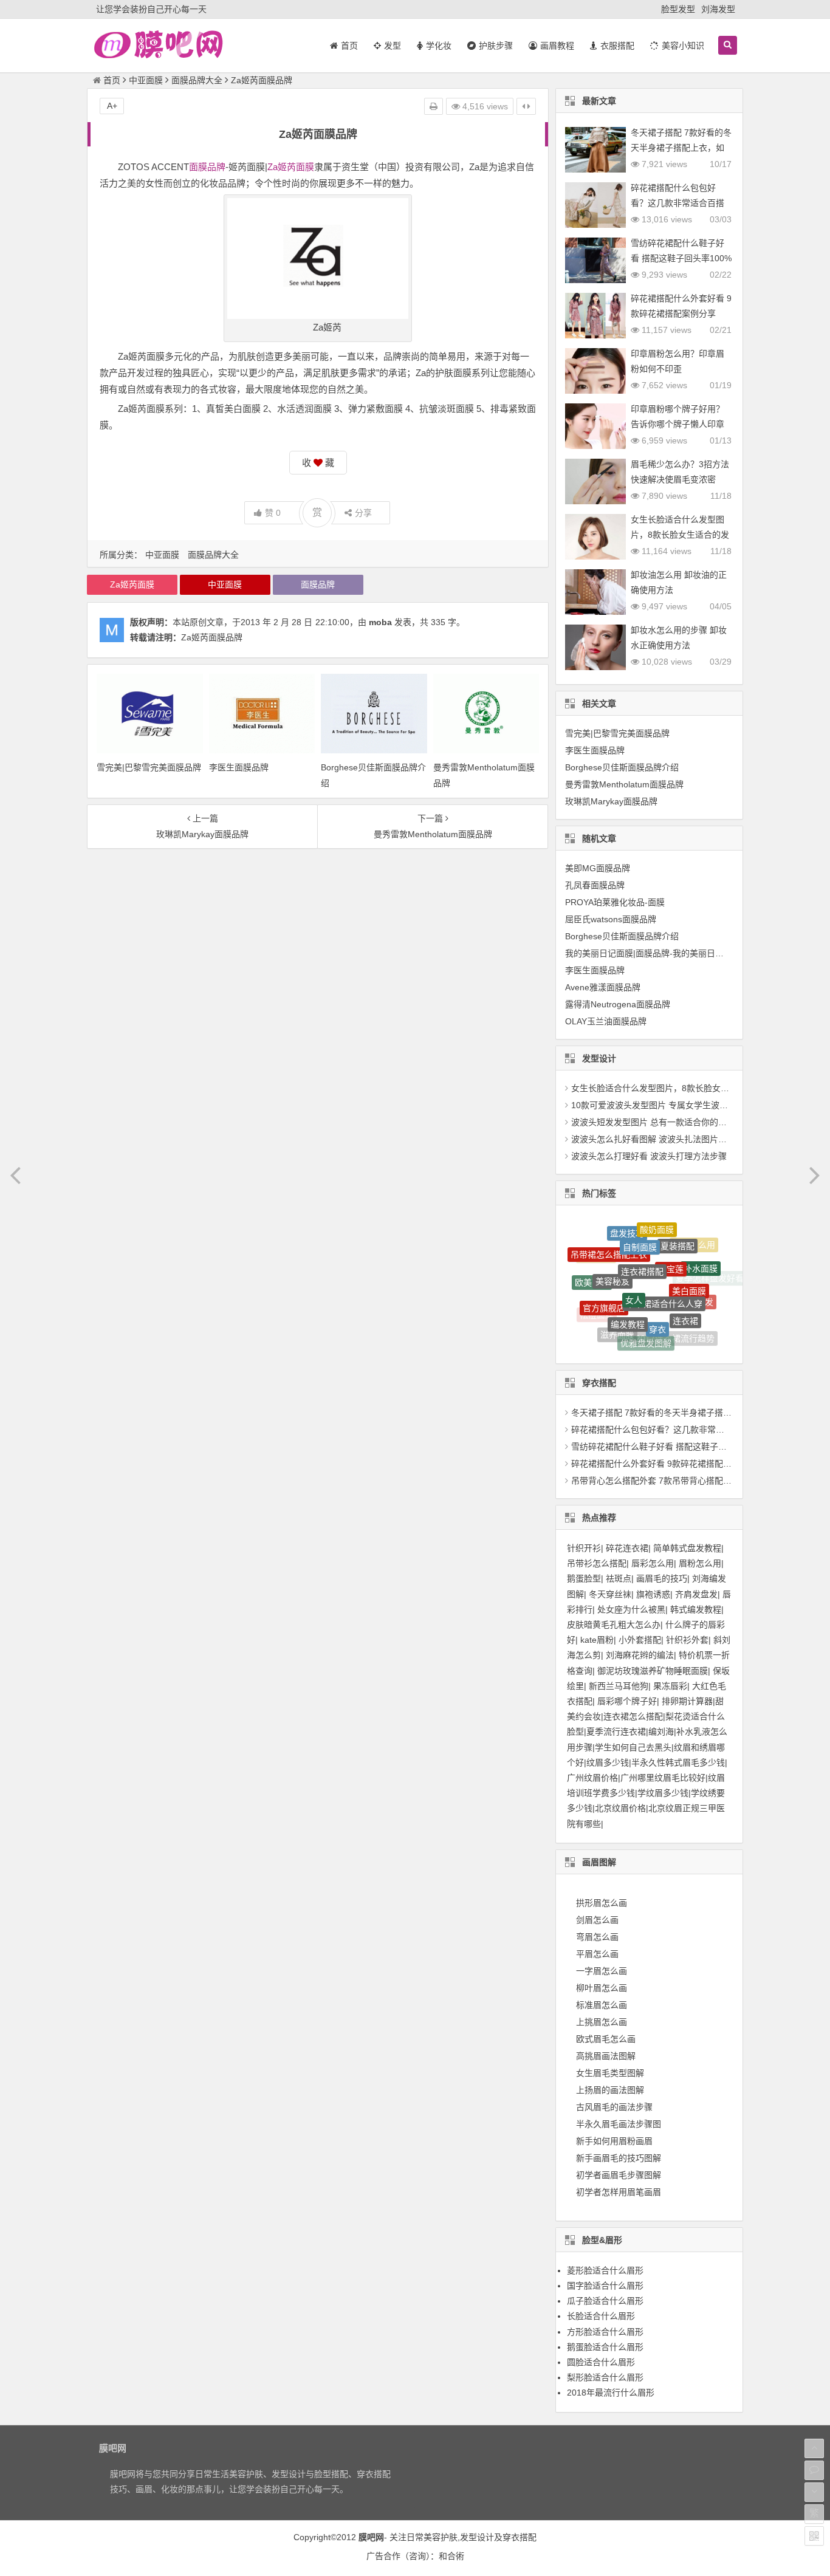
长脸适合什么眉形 (601, 2316)
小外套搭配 (640, 1640)
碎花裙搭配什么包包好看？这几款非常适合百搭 (660, 1430)
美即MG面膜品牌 (598, 868)
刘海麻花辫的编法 (640, 1655)
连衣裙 (685, 1296)
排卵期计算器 (687, 1701)
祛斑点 (619, 1578)
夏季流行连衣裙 (616, 1732)
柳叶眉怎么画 (602, 1988)
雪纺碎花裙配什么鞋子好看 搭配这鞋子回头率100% (668, 1447)
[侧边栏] (526, 106)
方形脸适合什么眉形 (605, 2332)
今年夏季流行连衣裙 (631, 1339)
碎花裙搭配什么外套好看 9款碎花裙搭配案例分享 (664, 1464)
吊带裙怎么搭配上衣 (609, 1240)
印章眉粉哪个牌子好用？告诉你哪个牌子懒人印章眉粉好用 (677, 424)
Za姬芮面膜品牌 (212, 637)
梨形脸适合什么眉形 (605, 2377)
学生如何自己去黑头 (633, 1747)
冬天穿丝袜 (610, 1594)
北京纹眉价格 (620, 1808)
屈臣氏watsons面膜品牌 (611, 919)
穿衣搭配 (520, 2537)
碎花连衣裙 (627, 1548)
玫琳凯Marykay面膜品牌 (611, 801)
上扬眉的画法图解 (610, 2090)
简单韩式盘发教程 (687, 1548)
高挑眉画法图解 (606, 2056)
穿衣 (657, 1298)
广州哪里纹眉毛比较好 (663, 1778)
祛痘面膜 (597, 1307)
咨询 (417, 2556)
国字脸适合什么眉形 (605, 2286)
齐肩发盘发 (696, 1594)
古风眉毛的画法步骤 (614, 2107)
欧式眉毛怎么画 (606, 2039)
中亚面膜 (146, 80)
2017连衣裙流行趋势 (675, 1324)
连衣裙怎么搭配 (633, 1716)
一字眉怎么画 (602, 1971)
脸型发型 (678, 9)
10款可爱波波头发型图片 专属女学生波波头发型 (662, 1105)
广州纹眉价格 (592, 1778)
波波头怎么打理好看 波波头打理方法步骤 (649, 1156)
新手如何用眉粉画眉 (614, 2141)
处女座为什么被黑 (631, 1609)
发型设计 (477, 2537)
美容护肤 (441, 2537)
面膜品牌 (207, 167)
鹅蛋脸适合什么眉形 (605, 2347)
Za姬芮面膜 (291, 167)
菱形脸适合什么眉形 (605, 2270)
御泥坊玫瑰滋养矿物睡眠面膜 (653, 1671)
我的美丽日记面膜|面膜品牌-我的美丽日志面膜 (653, 953)
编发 (705, 1289)
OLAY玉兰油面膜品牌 (606, 1021)
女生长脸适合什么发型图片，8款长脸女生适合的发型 (680, 535)
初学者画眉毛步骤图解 (619, 2175)
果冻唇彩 (670, 1686)
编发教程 (628, 1294)
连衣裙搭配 (642, 1240)
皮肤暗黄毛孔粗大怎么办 (614, 1625)
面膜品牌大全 (197, 80)
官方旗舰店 (604, 1285)
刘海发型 (718, 9)
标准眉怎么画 (602, 2005)
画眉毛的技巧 (662, 1578)
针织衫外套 (687, 1640)
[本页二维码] (814, 2536)
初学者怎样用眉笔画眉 (619, 2192)
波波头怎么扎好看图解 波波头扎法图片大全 (653, 1139)
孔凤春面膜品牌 (595, 885)
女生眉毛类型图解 (610, 2073)
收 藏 (318, 463)
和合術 (451, 2556)
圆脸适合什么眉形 (601, 2362)
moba (380, 622)
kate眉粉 (597, 1640)
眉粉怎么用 (700, 1563)
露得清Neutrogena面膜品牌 (618, 1004)
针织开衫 (584, 1548)
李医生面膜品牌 (239, 767)
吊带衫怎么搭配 (597, 1563)
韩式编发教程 (696, 1609)
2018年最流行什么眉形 (611, 2393)
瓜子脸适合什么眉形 (605, 2301)
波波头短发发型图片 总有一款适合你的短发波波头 (666, 1122)
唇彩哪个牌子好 (627, 1701)
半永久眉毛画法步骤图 (619, 2124)
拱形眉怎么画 (602, 1903)
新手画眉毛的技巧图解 (619, 2158)
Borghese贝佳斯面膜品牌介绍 (622, 767)
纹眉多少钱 (608, 1762)
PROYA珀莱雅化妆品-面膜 (615, 902)
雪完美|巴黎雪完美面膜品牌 (149, 767)
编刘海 (661, 1732)
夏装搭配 (677, 1231)
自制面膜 (640, 1227)
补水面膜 (701, 1255)
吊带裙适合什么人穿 (664, 1268)
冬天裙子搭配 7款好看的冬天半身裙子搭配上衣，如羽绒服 (681, 148)
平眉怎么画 (597, 1954)
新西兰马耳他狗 (619, 1686)
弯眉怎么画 (597, 1937)
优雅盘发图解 (646, 1324)
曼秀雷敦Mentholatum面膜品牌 (624, 784)
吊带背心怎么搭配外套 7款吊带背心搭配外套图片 (664, 1481)
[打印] (434, 106)
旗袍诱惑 (653, 1594)
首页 (112, 80)
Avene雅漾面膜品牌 (603, 987)
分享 (363, 513)
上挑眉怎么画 (602, 2022)
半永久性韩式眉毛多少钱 (678, 1762)
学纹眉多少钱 (663, 1793)
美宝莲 (671, 1241)
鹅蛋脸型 (584, 1578)
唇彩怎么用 (653, 1563)
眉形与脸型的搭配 (608, 1329)
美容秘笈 (612, 1255)
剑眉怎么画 (597, 1920)
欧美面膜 (592, 1272)
